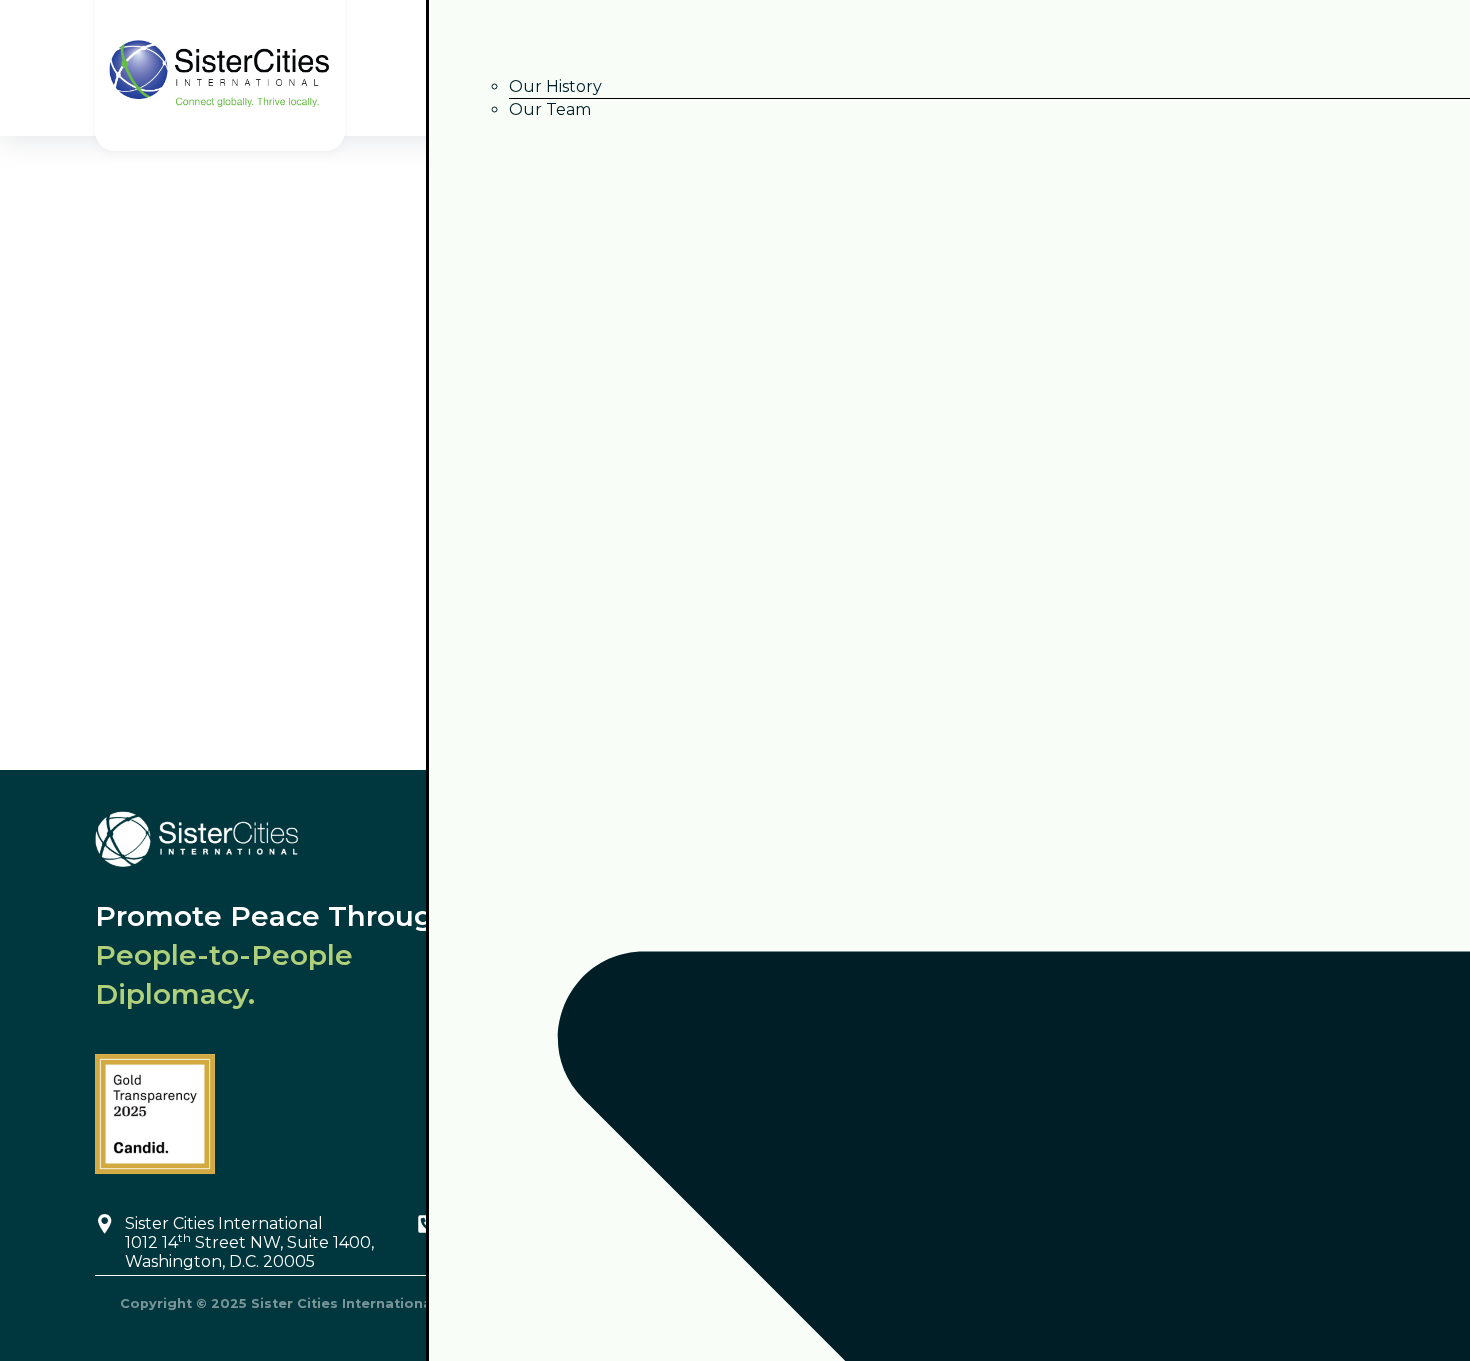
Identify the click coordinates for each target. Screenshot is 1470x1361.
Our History (555, 86)
